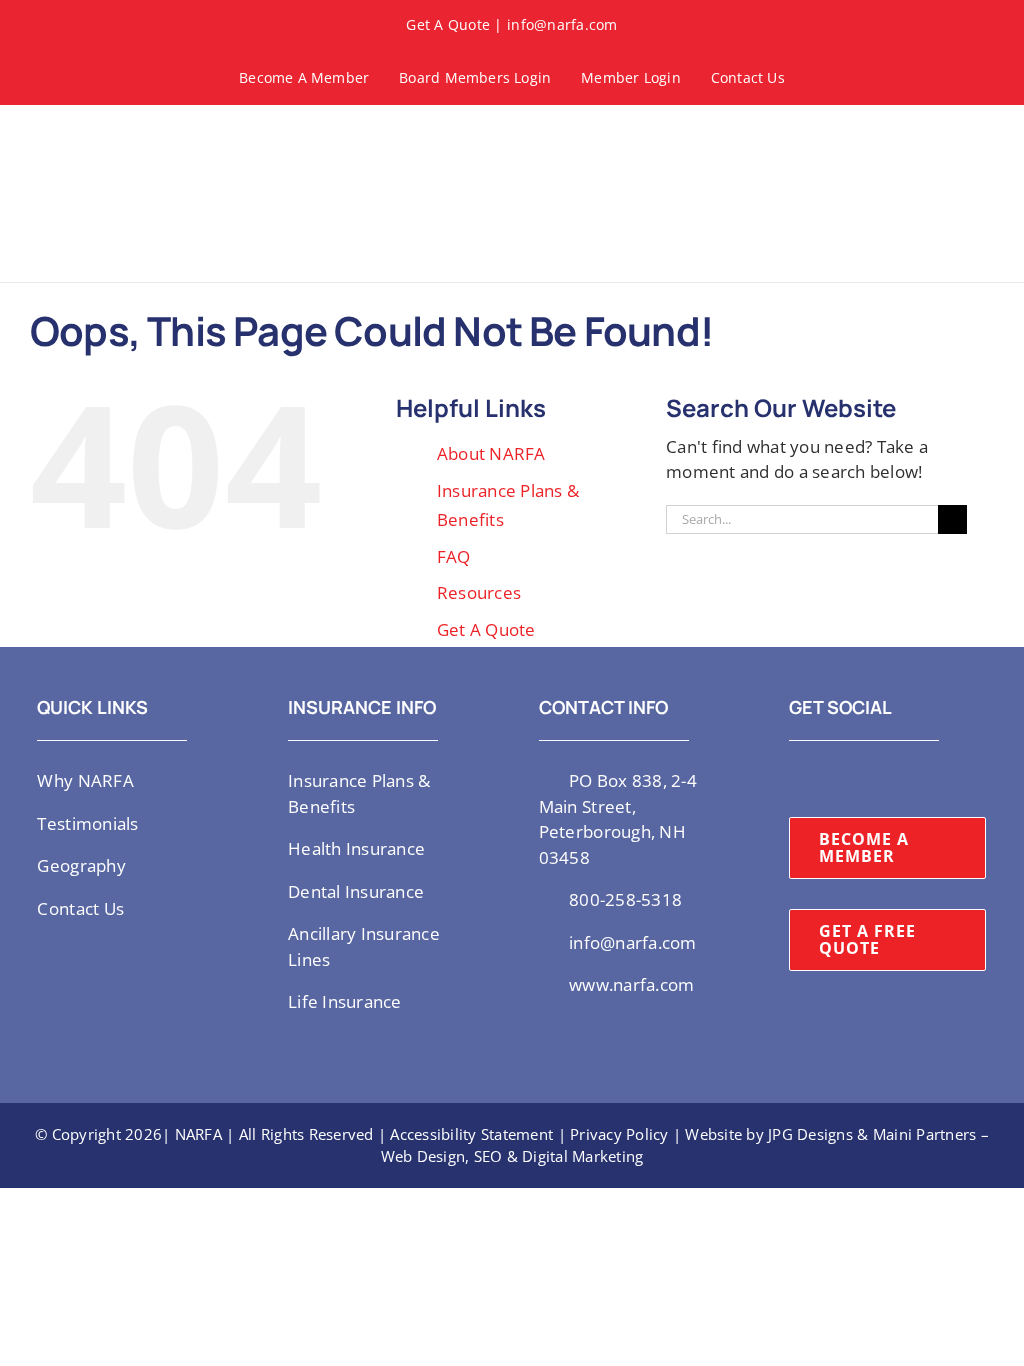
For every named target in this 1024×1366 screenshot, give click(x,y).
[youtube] (860, 779)
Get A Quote (448, 24)
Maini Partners (925, 1134)
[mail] (924, 779)
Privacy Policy (619, 1134)
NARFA (198, 1134)
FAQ (454, 556)
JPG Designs (810, 1134)
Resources (479, 592)
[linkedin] (892, 779)
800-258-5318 (625, 899)
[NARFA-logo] (90, 135)
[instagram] (828, 779)
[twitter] (795, 779)
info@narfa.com (562, 24)
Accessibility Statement (471, 1134)
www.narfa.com (631, 984)
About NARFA (491, 453)
